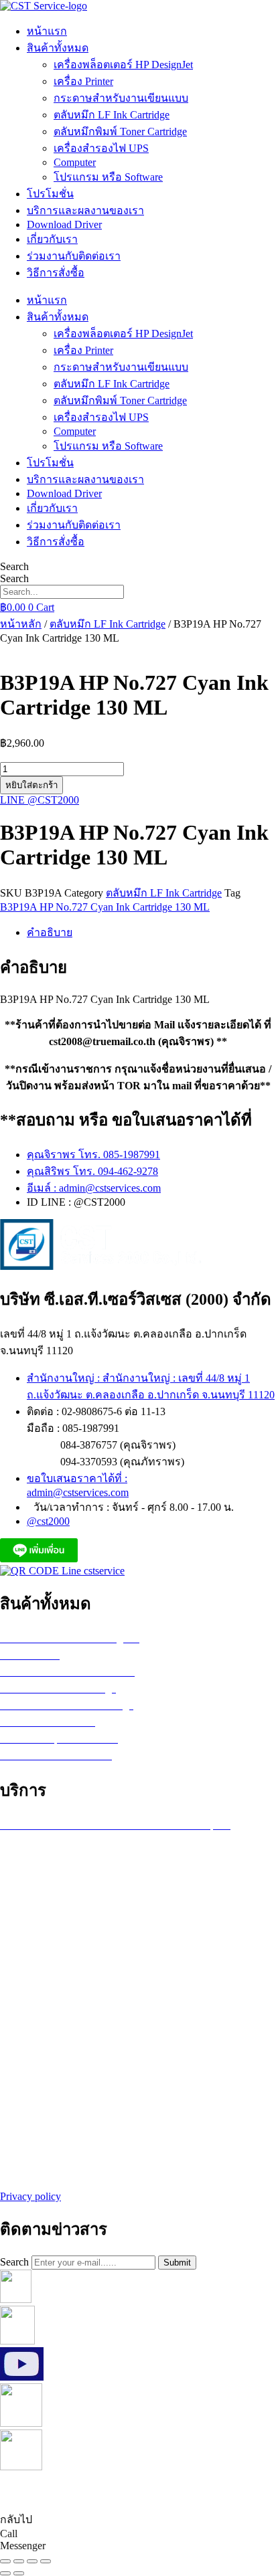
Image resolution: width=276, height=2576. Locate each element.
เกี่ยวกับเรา (52, 239)
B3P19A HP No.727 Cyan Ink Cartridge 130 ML (105, 907)
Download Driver (64, 224)
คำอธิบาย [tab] (50, 932)
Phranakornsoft (218, 2492)
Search (14, 566)
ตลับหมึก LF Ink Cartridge (112, 115)
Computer (75, 162)
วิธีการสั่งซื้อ (56, 273)
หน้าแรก (47, 31)
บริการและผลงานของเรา (85, 210)
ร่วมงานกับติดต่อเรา (74, 256)
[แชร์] (32, 2561)
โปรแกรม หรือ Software (108, 177)
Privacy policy (30, 2196)
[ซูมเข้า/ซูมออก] (5, 2561)
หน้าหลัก (21, 624)
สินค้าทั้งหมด (58, 48)
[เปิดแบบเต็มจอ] (19, 2561)
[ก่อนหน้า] (5, 2573)
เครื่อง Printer (83, 81)
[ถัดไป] (19, 2573)
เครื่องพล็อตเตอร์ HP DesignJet (123, 65)
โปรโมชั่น (50, 194)
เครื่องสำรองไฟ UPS (101, 148)
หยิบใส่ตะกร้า (31, 785)
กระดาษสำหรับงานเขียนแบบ (121, 98)
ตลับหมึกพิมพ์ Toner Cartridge (120, 131)
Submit (177, 2263)
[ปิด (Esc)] (46, 2561)
